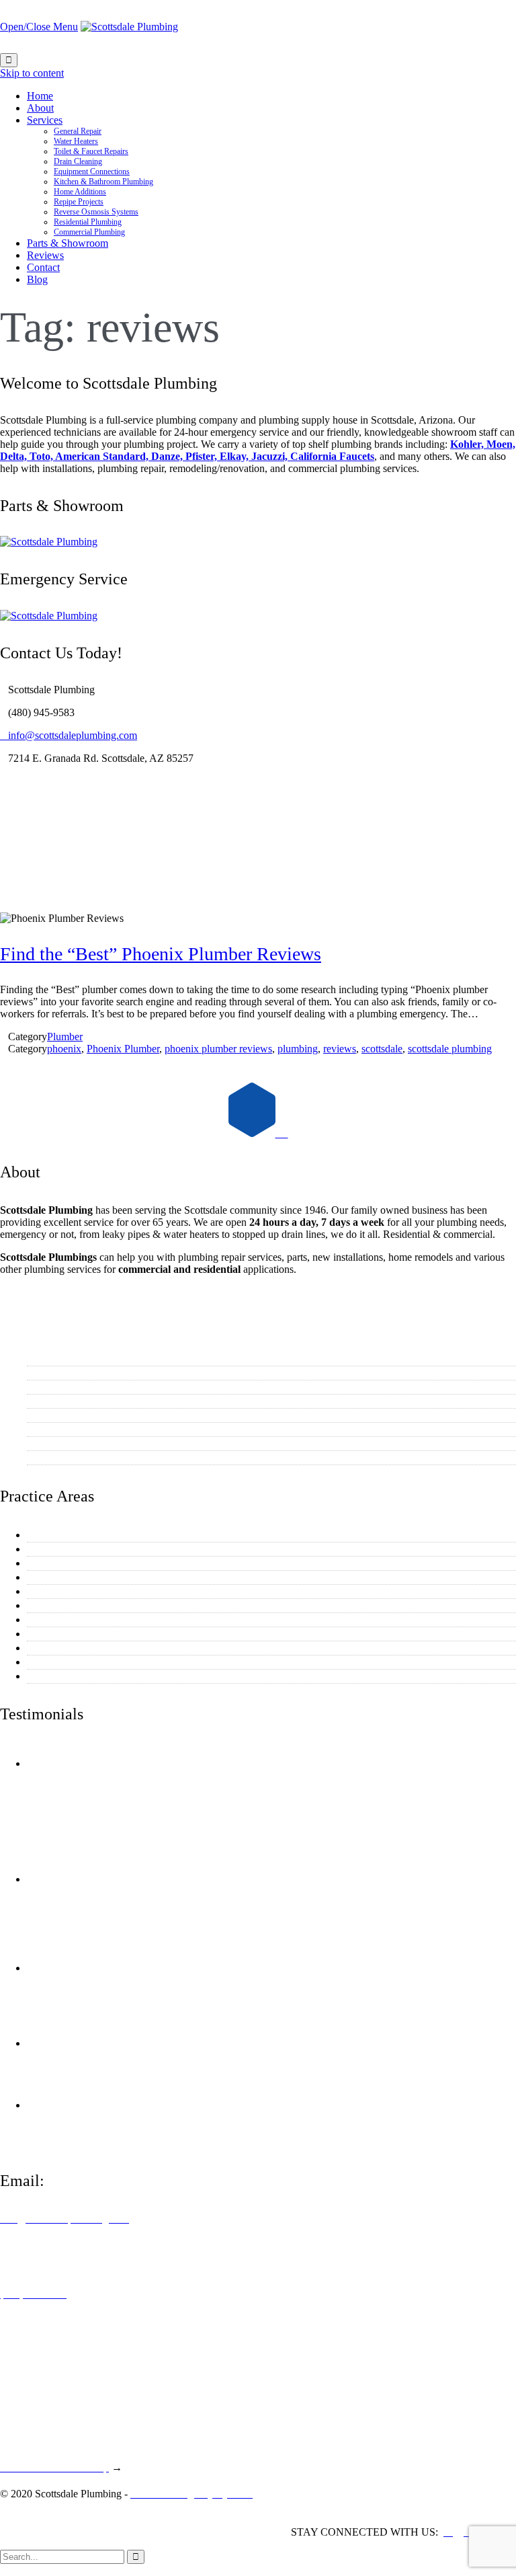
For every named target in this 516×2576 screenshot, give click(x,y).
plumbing (298, 1049)
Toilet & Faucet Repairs (80, 1563)
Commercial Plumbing (77, 1676)
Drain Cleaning (62, 1577)
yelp (160, 1763)
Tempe (44, 1387)
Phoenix (47, 1401)
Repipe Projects (63, 1634)
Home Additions (64, 1619)
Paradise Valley (62, 1443)
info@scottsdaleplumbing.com (69, 735)
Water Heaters (59, 1549)
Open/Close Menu (39, 27)
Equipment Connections (81, 1591)
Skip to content (32, 73)
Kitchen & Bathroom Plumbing (96, 1605)
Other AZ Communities (80, 1457)
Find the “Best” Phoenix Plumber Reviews (161, 954)
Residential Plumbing (75, 1662)
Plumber (65, 1037)
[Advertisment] (49, 542)
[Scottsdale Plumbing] (129, 27)
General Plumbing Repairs (86, 1535)
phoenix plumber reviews (218, 1049)
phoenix (64, 1049)
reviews (340, 1049)
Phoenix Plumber (123, 1049)
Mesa (41, 1373)
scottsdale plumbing (450, 1049)
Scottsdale (51, 1359)
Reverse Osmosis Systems (85, 1648)
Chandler (49, 1415)
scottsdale (382, 1049)
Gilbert (44, 1429)
